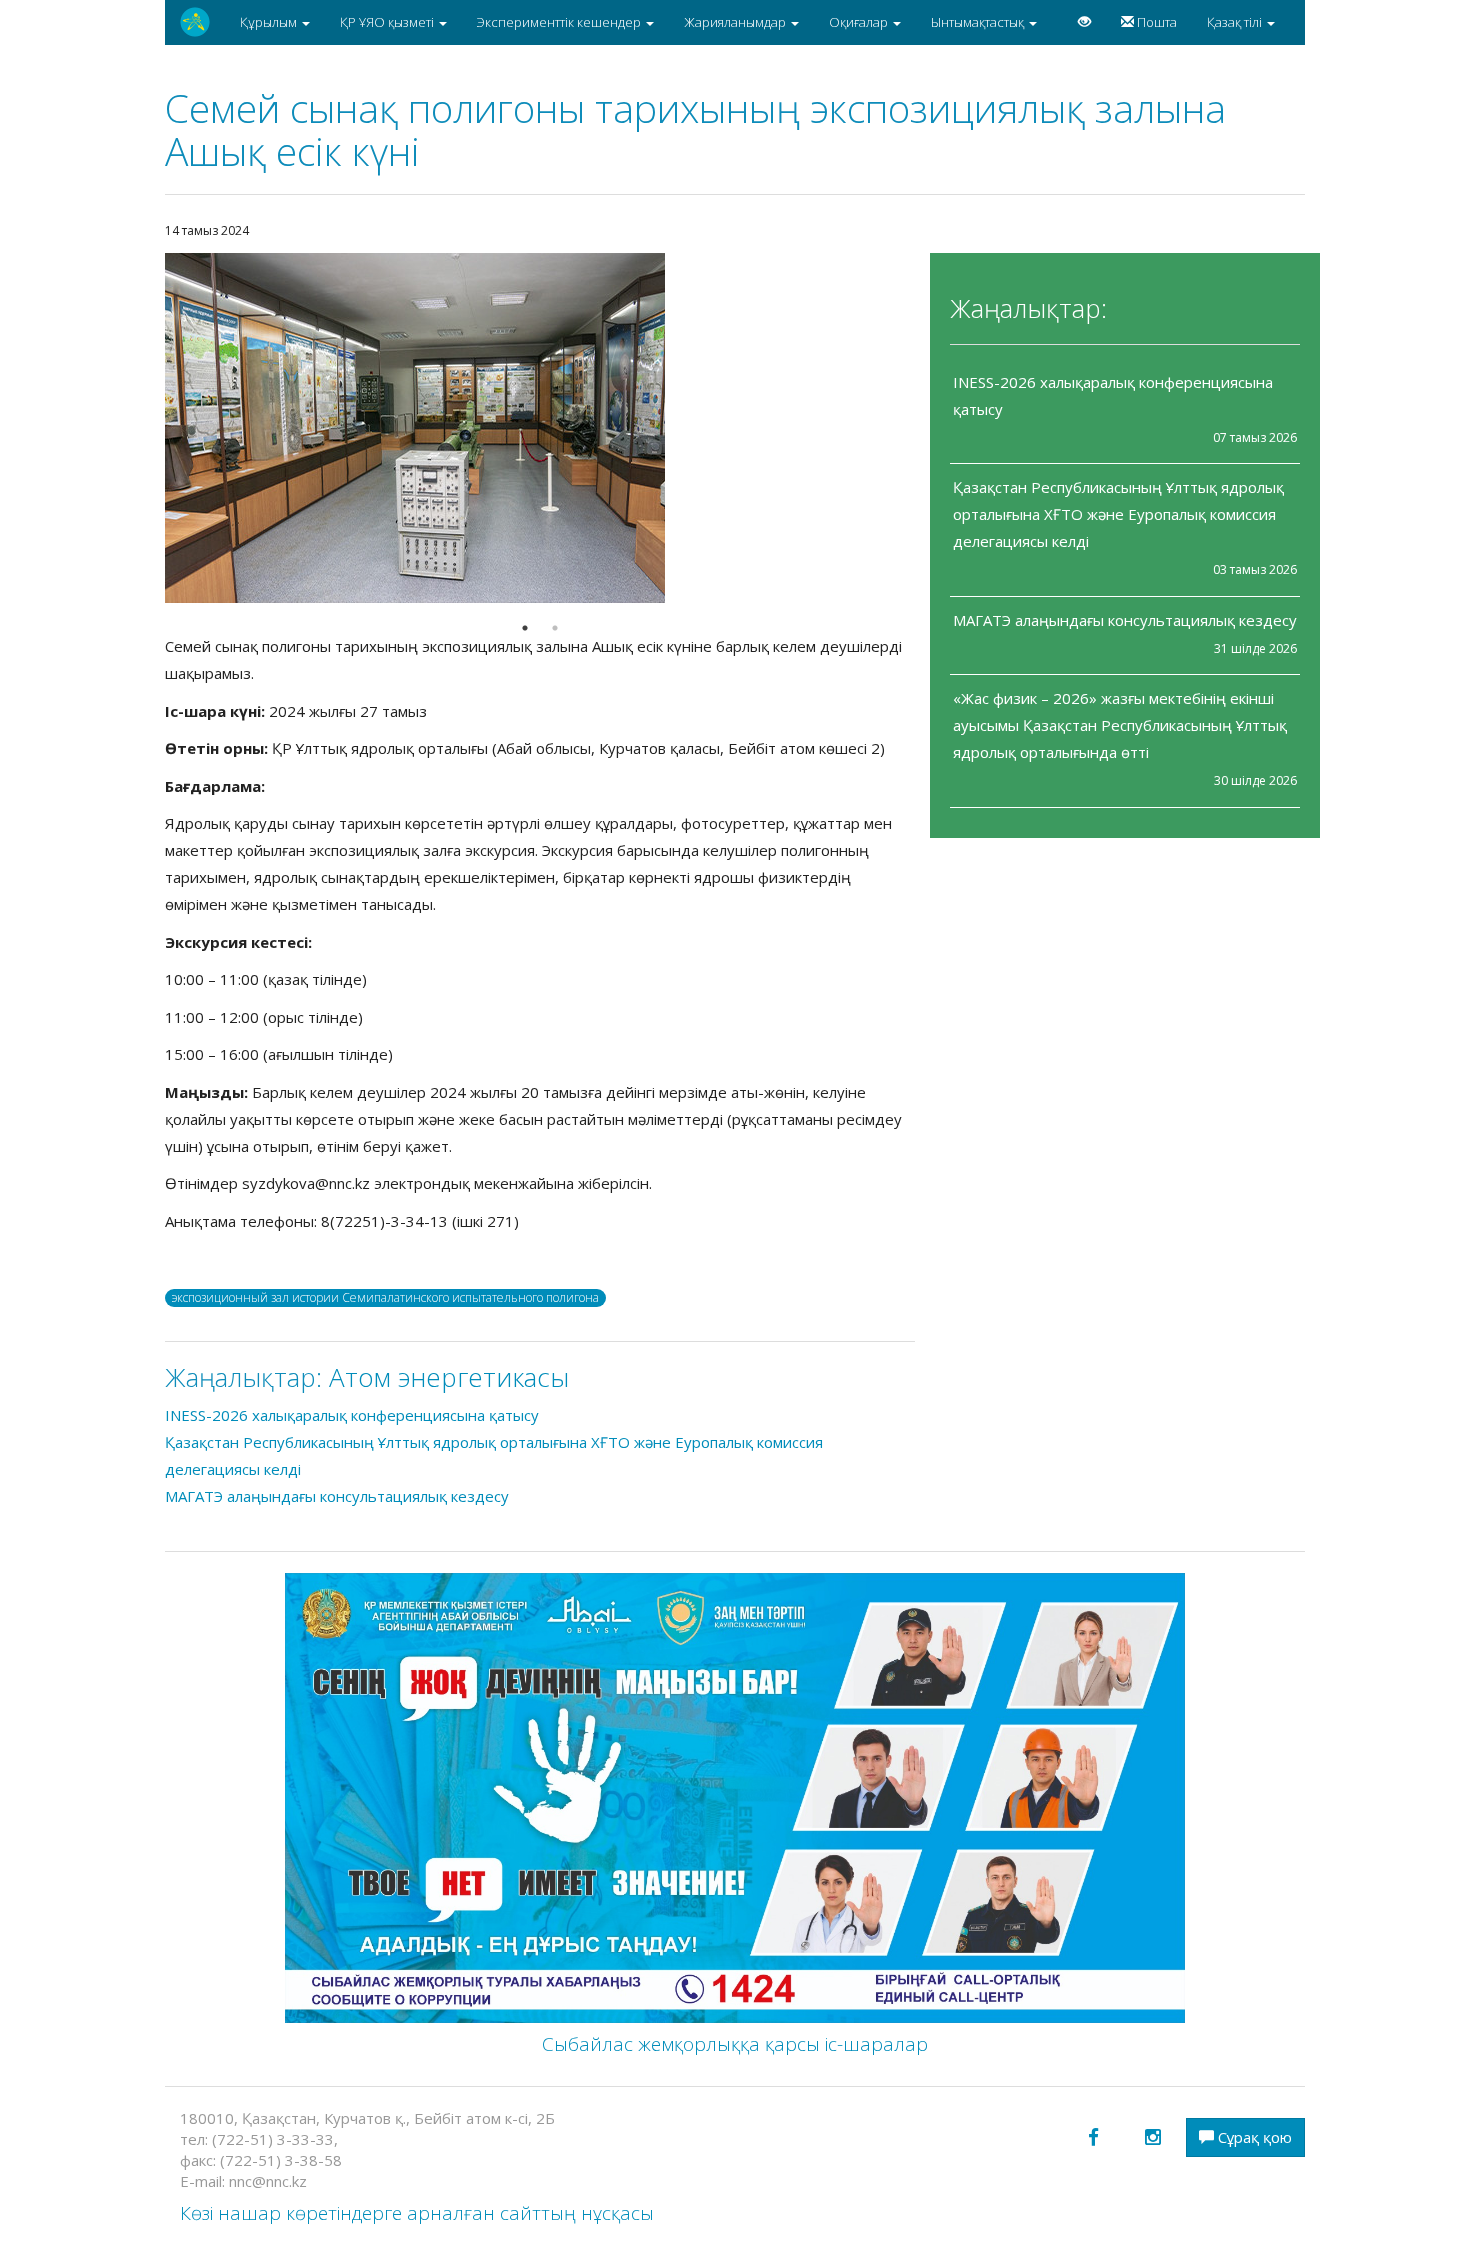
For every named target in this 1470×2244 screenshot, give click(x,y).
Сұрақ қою (1253, 2137)
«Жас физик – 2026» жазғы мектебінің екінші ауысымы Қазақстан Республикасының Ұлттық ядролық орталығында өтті (1120, 725)
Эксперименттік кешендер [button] (560, 22)
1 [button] (525, 628)
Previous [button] (150, 428)
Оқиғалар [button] (860, 22)
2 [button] (555, 628)
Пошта (1155, 22)
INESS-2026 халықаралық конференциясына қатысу (352, 1415)
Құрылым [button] (270, 22)
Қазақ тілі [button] (1236, 22)
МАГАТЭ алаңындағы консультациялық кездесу (1125, 620)
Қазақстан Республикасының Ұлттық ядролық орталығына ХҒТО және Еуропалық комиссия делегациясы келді (1118, 514)
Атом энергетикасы (449, 1377)
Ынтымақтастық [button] (979, 22)
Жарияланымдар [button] (736, 22)
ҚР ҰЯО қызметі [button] (388, 22)
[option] (540, 428)
